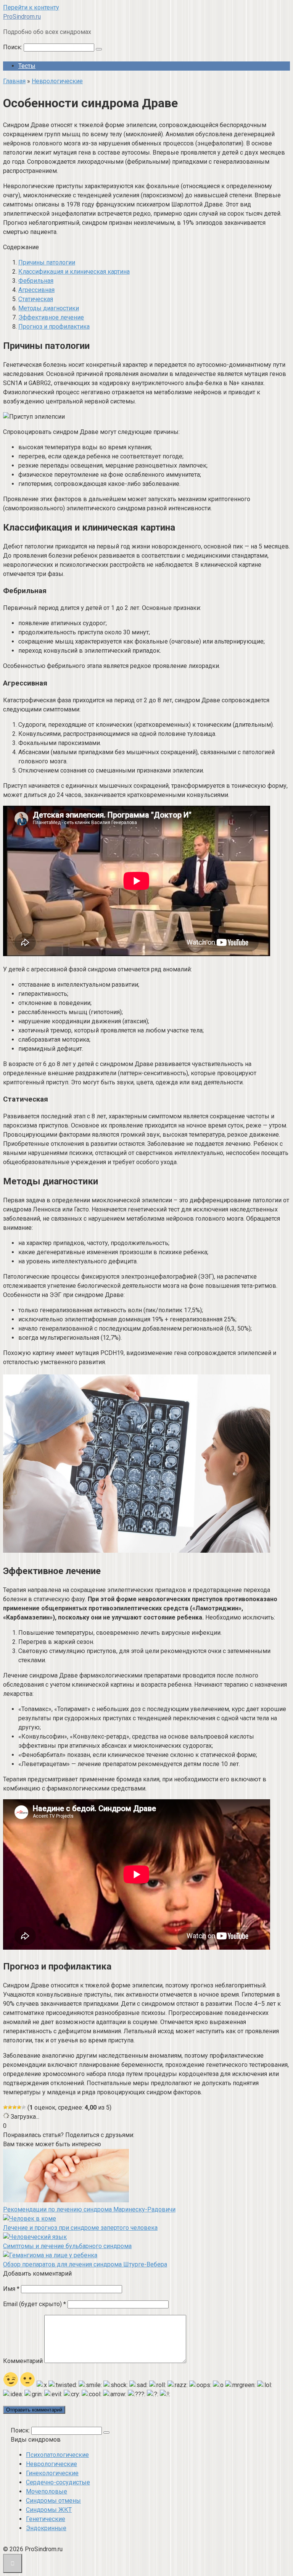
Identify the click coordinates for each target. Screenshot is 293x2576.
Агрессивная (36, 290)
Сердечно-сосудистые (58, 2482)
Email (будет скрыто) (35, 2304)
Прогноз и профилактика (54, 327)
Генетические (46, 2519)
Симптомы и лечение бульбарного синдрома (67, 2246)
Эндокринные (46, 2528)
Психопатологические (57, 2455)
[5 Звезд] (24, 2107)
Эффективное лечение (51, 317)
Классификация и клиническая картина (74, 272)
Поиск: (13, 47)
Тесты (27, 66)
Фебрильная (36, 281)
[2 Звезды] (10, 2107)
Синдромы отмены (53, 2501)
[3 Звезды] (14, 2107)
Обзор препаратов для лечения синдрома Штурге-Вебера (85, 2264)
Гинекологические (52, 2473)
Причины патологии (47, 262)
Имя (11, 2289)
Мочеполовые (47, 2491)
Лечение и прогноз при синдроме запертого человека (80, 2228)
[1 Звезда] (5, 2107)
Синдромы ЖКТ (49, 2510)
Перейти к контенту (31, 7)
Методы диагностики (49, 308)
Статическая (36, 299)
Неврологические (52, 2464)
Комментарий (23, 2361)
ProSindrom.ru (22, 17)
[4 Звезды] (19, 2107)
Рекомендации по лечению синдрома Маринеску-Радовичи (89, 2209)
